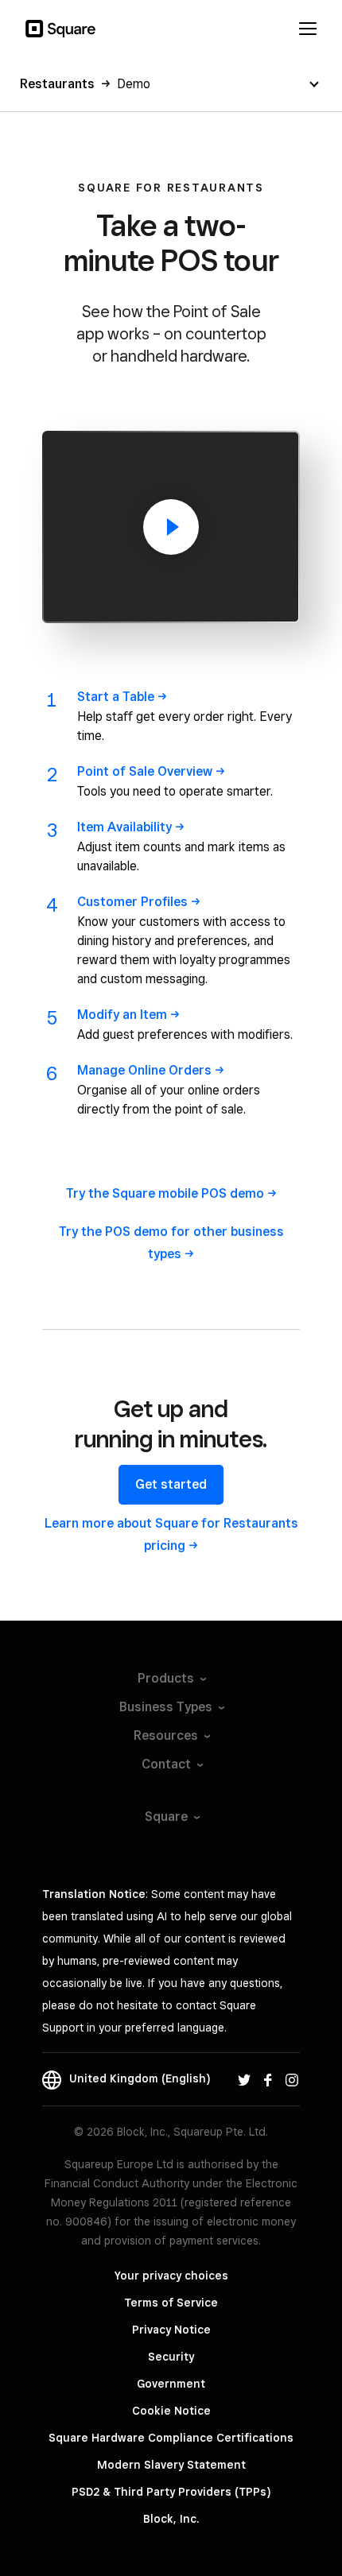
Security (171, 2357)
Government (171, 2384)
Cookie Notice (171, 2411)
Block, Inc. (171, 2519)
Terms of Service (171, 2303)
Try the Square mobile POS (165, 1193)
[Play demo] (171, 527)
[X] (244, 2078)
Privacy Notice (171, 2330)
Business (166, 1707)
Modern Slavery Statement (171, 2465)
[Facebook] (268, 2078)
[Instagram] (292, 2078)
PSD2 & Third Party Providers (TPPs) (171, 2492)
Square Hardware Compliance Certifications (171, 2438)
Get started (171, 1484)
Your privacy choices (171, 2276)
